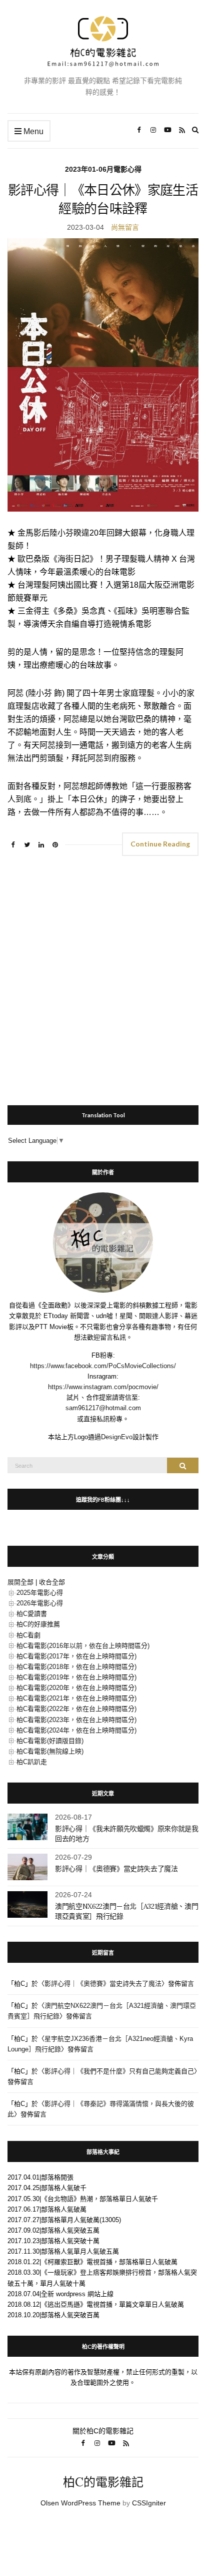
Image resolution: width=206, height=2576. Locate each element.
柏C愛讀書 (32, 1614)
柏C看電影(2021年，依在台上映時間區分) (76, 1698)
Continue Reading (160, 844)
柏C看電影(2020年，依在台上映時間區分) (76, 1688)
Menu (32, 131)
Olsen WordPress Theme (80, 2503)
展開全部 (20, 1582)
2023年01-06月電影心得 (103, 169)
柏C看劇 (28, 1635)
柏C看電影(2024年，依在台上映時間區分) (76, 1730)
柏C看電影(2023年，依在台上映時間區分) (76, 1720)
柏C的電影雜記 (103, 2482)
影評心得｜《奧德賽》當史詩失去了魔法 (116, 1869)
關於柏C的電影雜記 (103, 2431)
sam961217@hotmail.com (103, 1408)
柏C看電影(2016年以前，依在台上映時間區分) (83, 1646)
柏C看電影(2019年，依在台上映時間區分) (76, 1677)
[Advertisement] (103, 976)
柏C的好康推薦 (38, 1624)
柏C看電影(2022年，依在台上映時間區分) (76, 1709)
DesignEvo (117, 1437)
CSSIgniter (149, 2503)
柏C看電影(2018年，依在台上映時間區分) (76, 1667)
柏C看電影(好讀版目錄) (50, 1741)
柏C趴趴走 (32, 1762)
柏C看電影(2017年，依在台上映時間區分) (76, 1656)
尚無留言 (125, 227)
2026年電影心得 (40, 1603)
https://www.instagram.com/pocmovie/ (103, 1387)
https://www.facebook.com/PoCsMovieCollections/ (103, 1366)
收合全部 (52, 1582)
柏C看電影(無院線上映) (50, 1751)
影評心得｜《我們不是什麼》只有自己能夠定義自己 (119, 2071)
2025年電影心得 (40, 1593)
